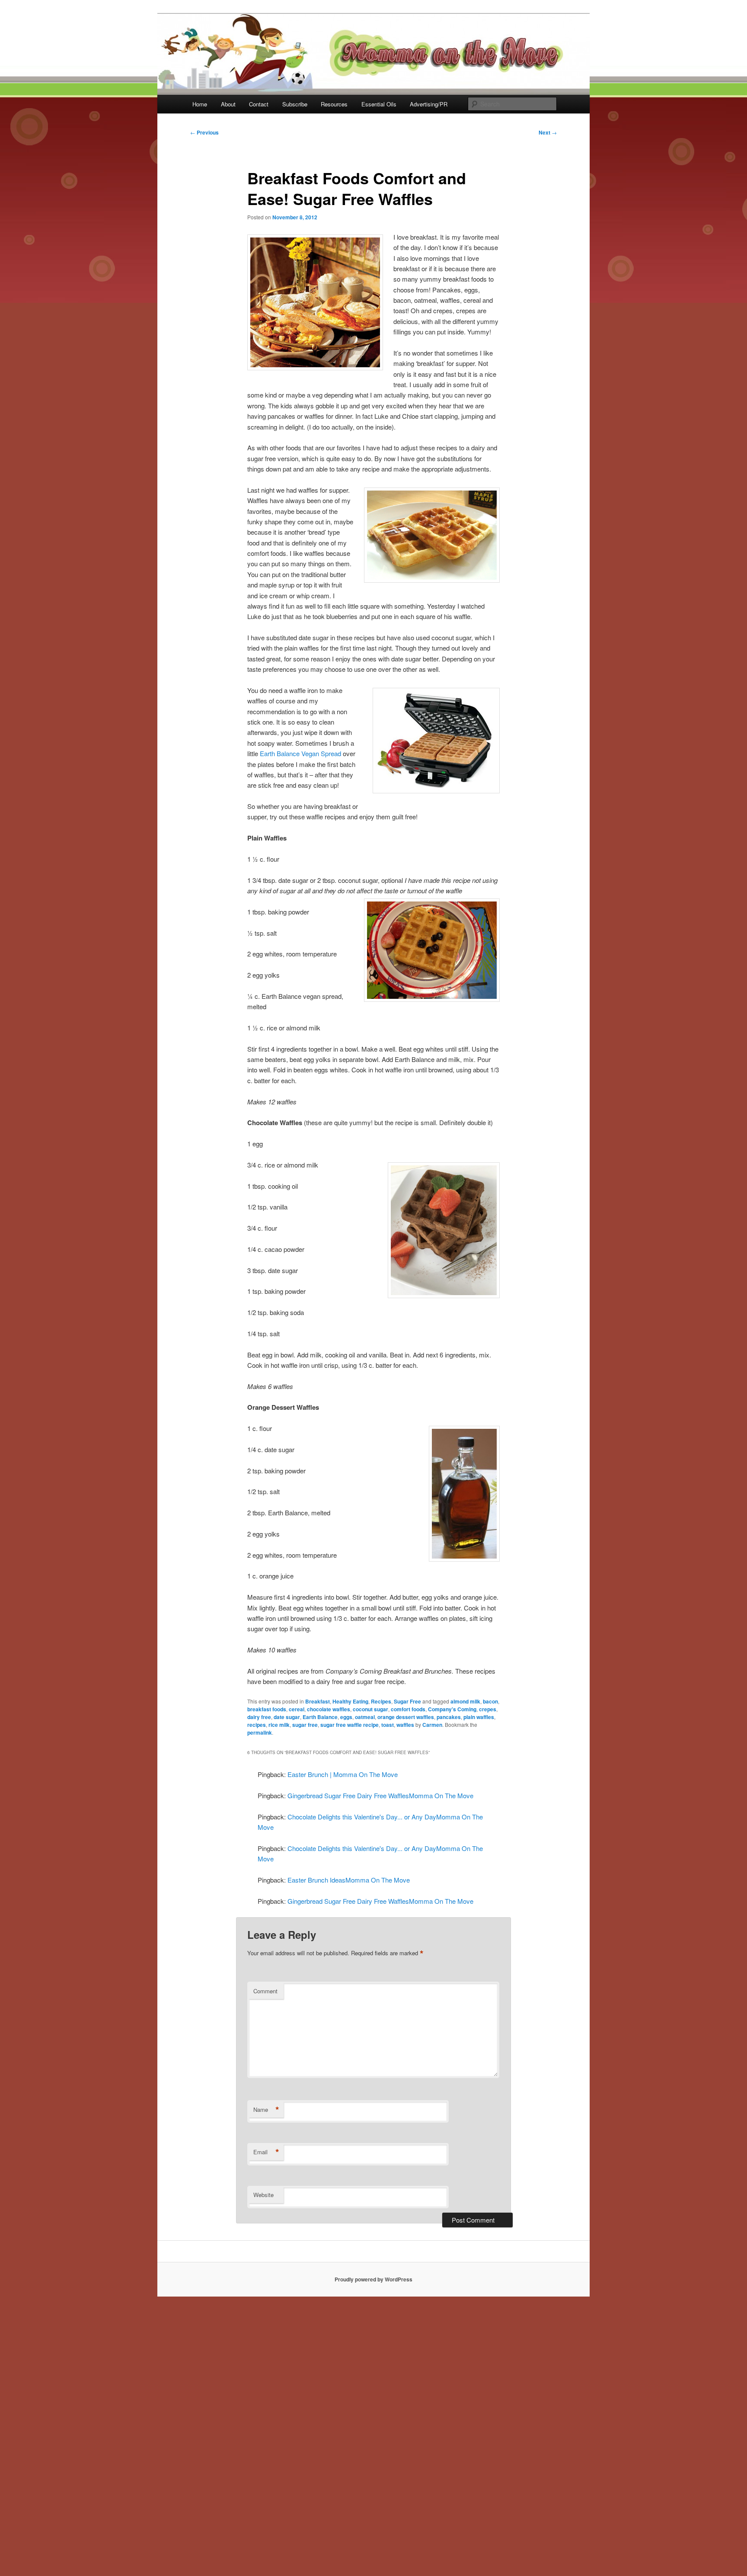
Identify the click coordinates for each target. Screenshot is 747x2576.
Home (200, 104)
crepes (488, 1709)
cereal (297, 1709)
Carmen (432, 1725)
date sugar (287, 1717)
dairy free (259, 1717)
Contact (259, 104)
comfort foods (408, 1709)
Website (263, 2195)
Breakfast (318, 1701)
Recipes (381, 1701)
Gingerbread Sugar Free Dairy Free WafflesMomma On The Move (380, 1795)
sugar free (305, 1725)
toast (388, 1725)
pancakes (449, 1717)
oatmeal (365, 1717)
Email (266, 2152)
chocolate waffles (329, 1709)
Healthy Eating (350, 1701)
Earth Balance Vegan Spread (300, 753)
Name (266, 2110)
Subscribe (295, 104)
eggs (346, 1717)
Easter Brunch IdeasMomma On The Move (349, 1880)
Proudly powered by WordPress (373, 2279)
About (228, 104)
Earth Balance (320, 1717)
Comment (265, 1991)
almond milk (465, 1701)
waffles (405, 1725)
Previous (204, 132)
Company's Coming (452, 1709)
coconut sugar (370, 1709)
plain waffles (479, 1717)
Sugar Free (407, 1701)
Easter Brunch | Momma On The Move (343, 1774)
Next (548, 132)
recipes (257, 1725)
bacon (490, 1701)
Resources (334, 104)
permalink (260, 1732)
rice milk (279, 1725)
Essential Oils (379, 104)
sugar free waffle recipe (350, 1725)
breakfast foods (267, 1709)
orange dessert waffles (406, 1717)
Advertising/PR (429, 104)
